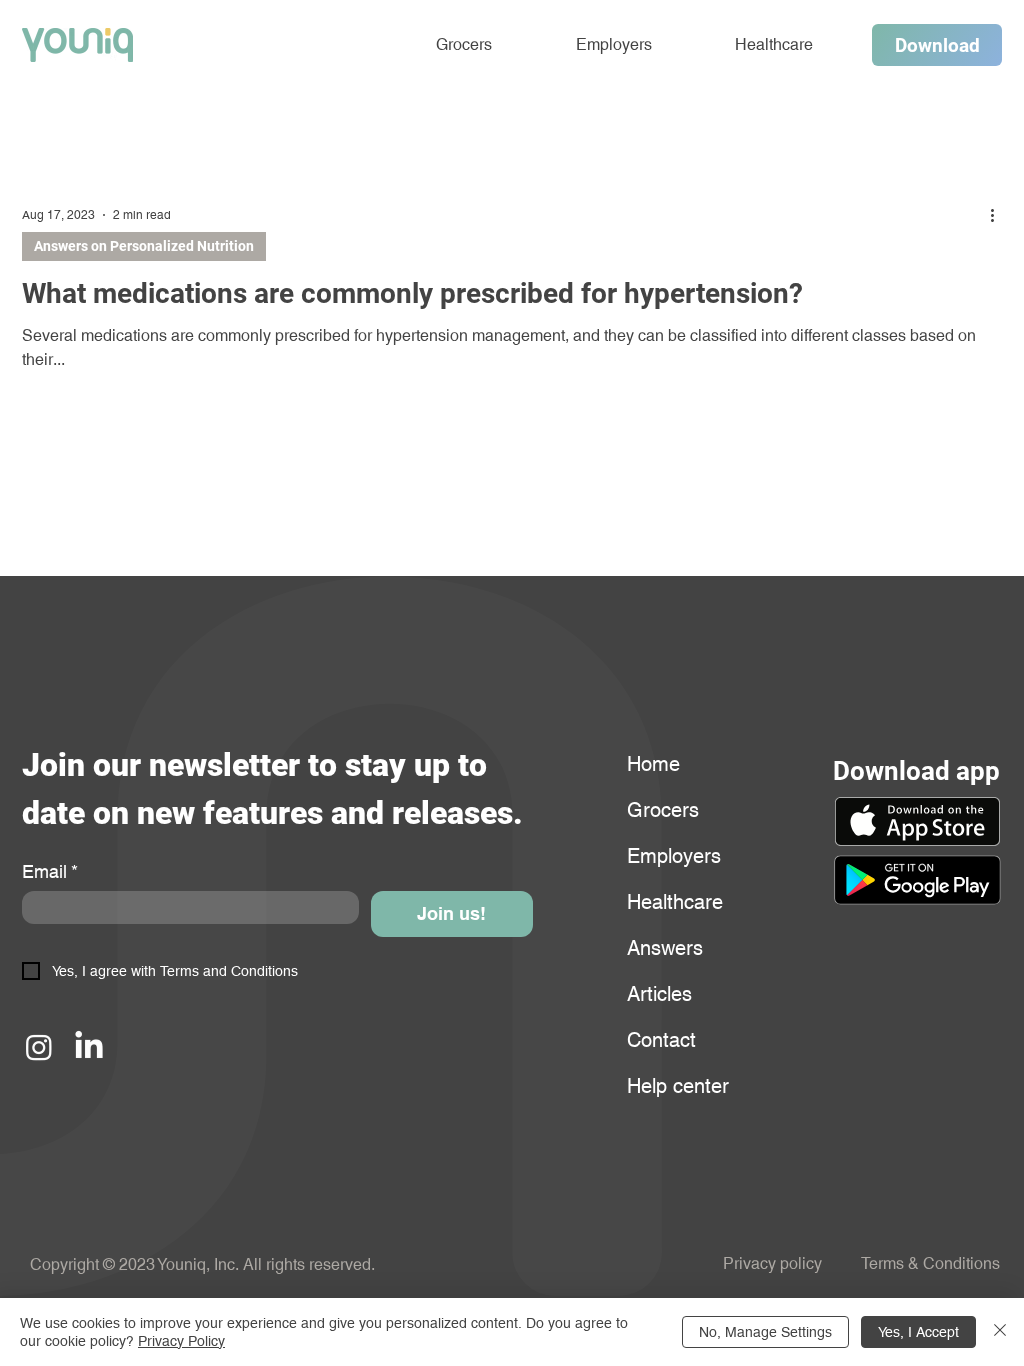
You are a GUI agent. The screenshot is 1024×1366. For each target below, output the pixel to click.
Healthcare (675, 902)
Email (50, 871)
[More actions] (999, 215)
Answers (665, 948)
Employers (674, 856)
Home (653, 764)
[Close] (1000, 1332)
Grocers (663, 810)
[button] (917, 880)
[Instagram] (39, 1047)
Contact (661, 1040)
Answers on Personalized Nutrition (144, 246)
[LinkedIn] (89, 1047)
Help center (675, 1086)
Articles (659, 994)
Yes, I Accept (918, 1332)
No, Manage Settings (765, 1332)
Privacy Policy (181, 1341)
